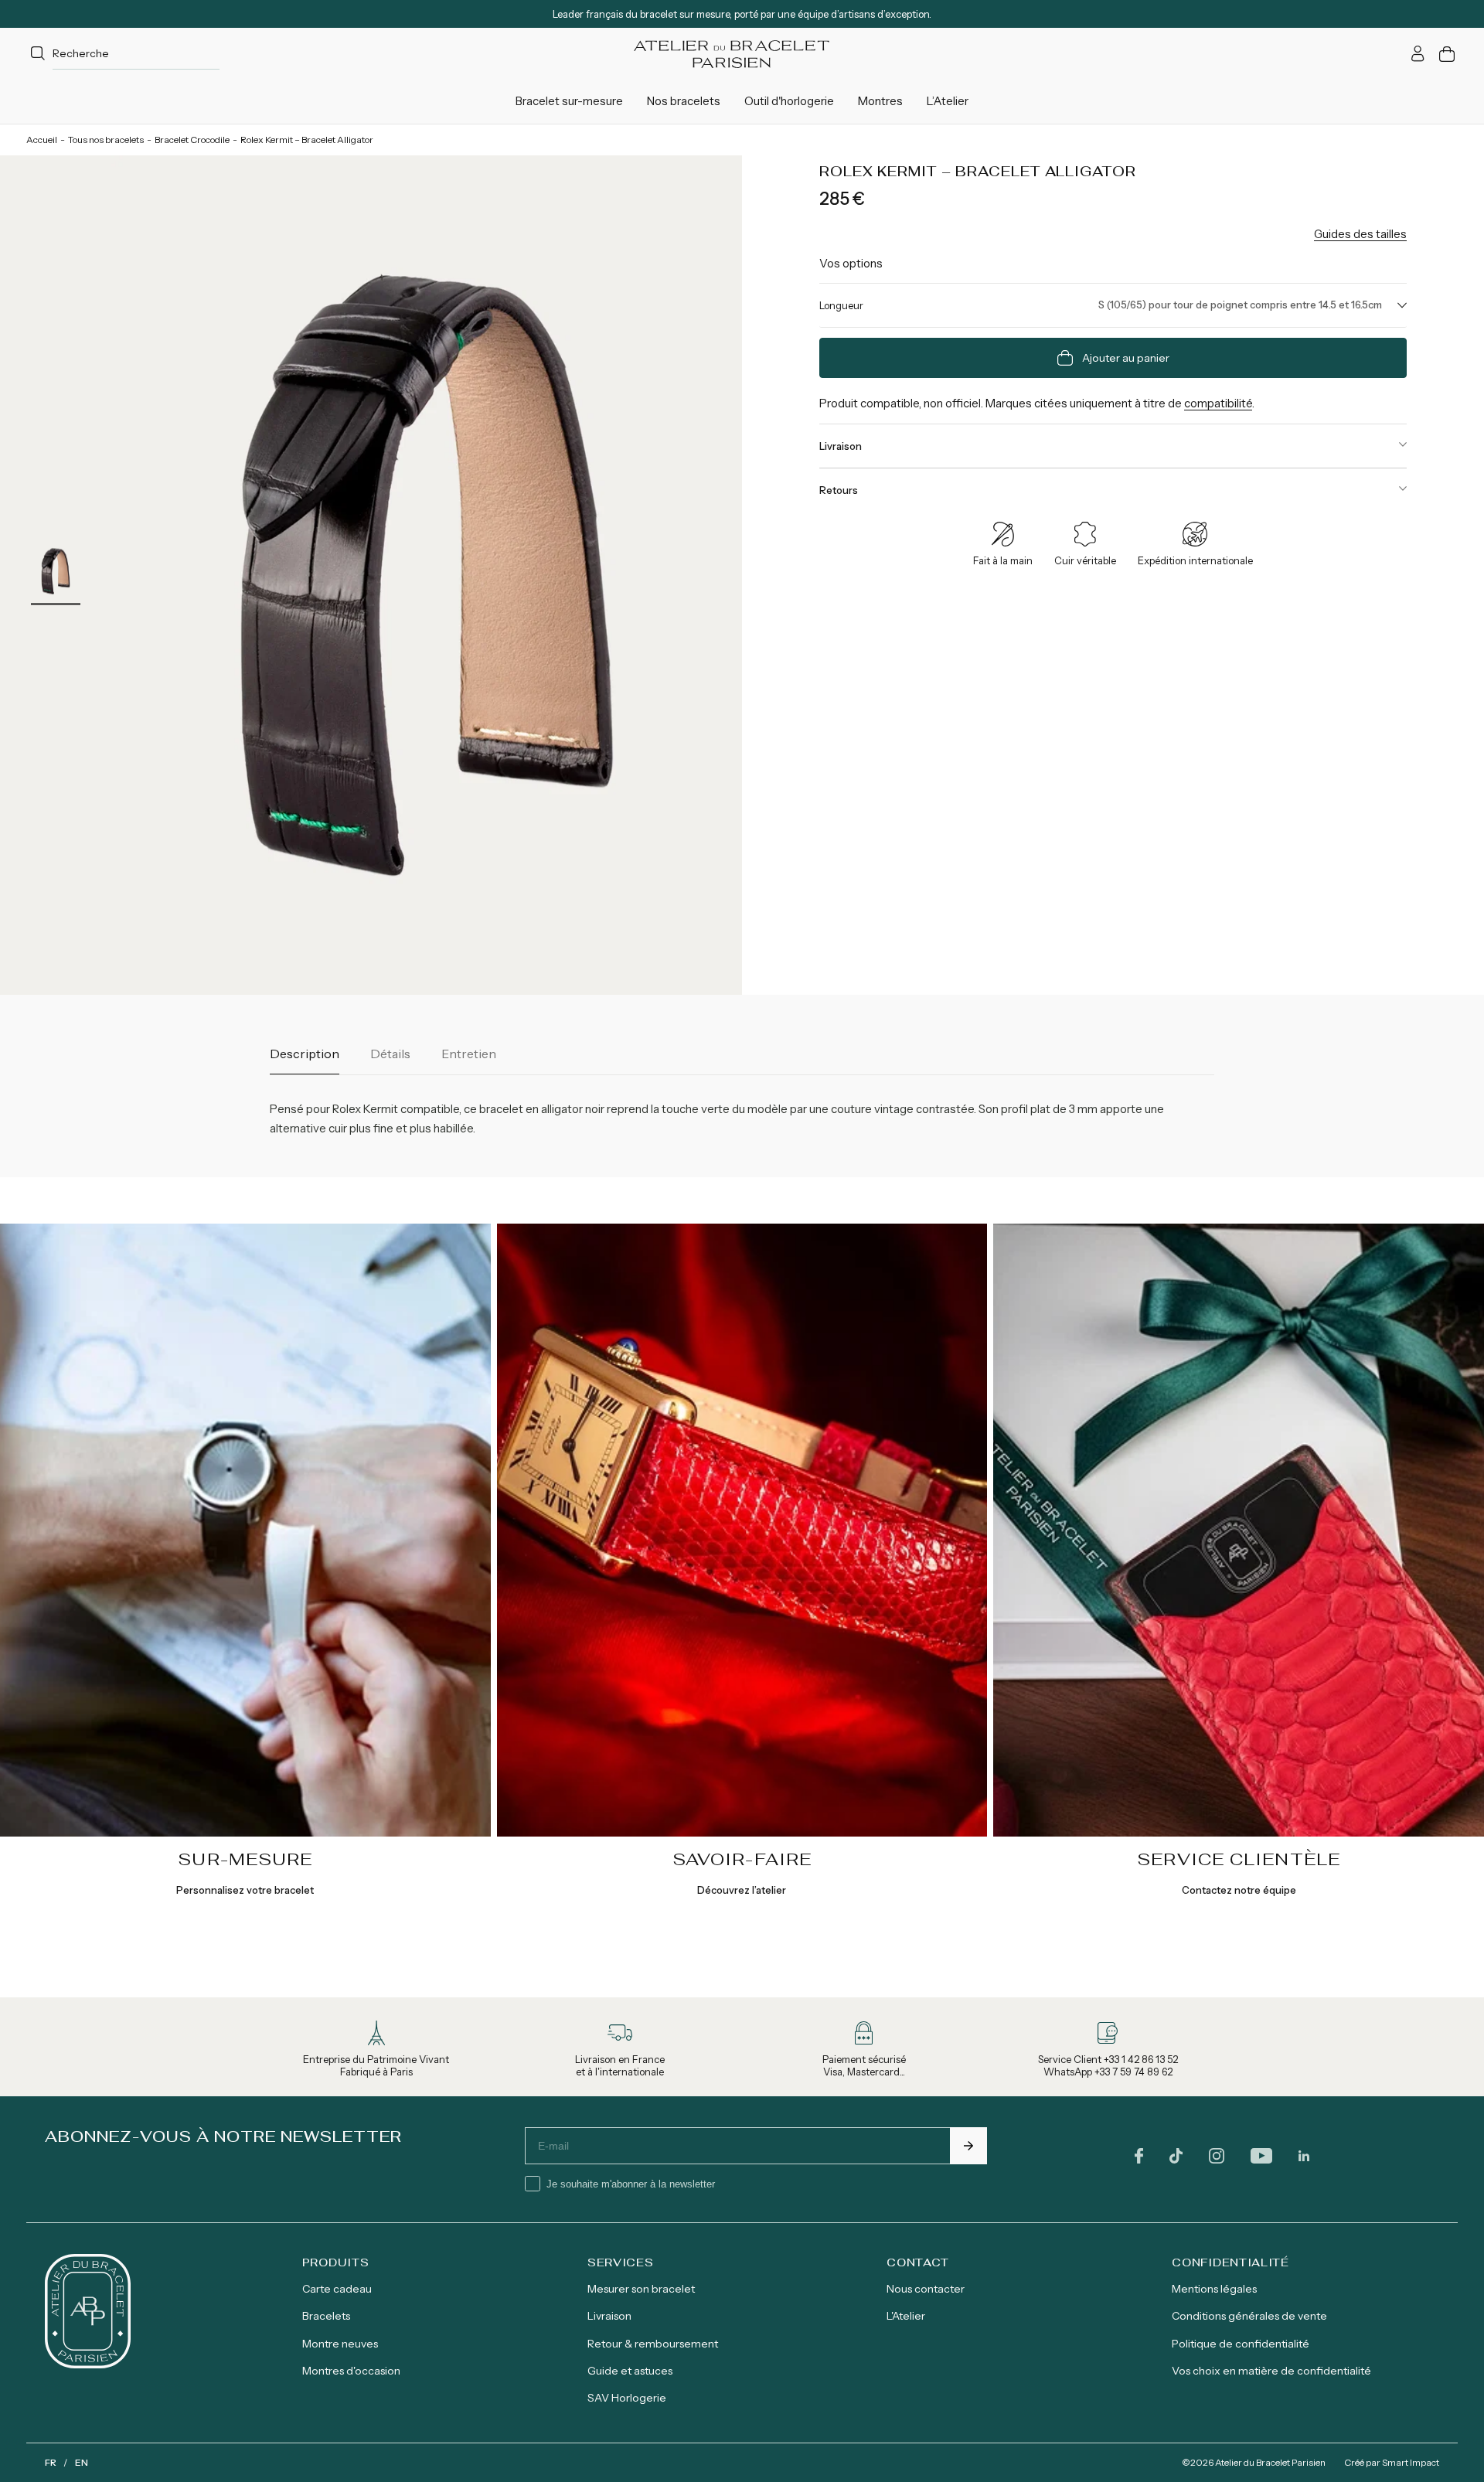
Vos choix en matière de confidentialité (1271, 2371)
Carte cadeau (337, 2289)
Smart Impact (1411, 2462)
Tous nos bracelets (106, 140)
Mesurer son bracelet (641, 2289)
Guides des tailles (1360, 234)
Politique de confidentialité (1241, 2344)
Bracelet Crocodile (192, 140)
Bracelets (326, 2316)
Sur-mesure (245, 1859)
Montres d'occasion (351, 2371)
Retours (839, 490)
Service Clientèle (1239, 1859)
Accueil (42, 140)
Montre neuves (340, 2344)
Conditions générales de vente (1249, 2316)
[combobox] (123, 54)
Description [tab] (305, 1054)
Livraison (841, 446)
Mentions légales (1214, 2289)
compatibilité (1218, 403)
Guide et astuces (630, 2371)
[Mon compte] (1418, 54)
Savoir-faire (742, 1859)
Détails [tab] (390, 1054)
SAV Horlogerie (627, 2398)
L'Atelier (906, 2316)
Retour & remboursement (653, 2344)
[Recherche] (38, 54)
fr (51, 2462)
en (82, 2462)
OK (968, 2146)
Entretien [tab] (469, 1054)
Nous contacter (926, 2289)
